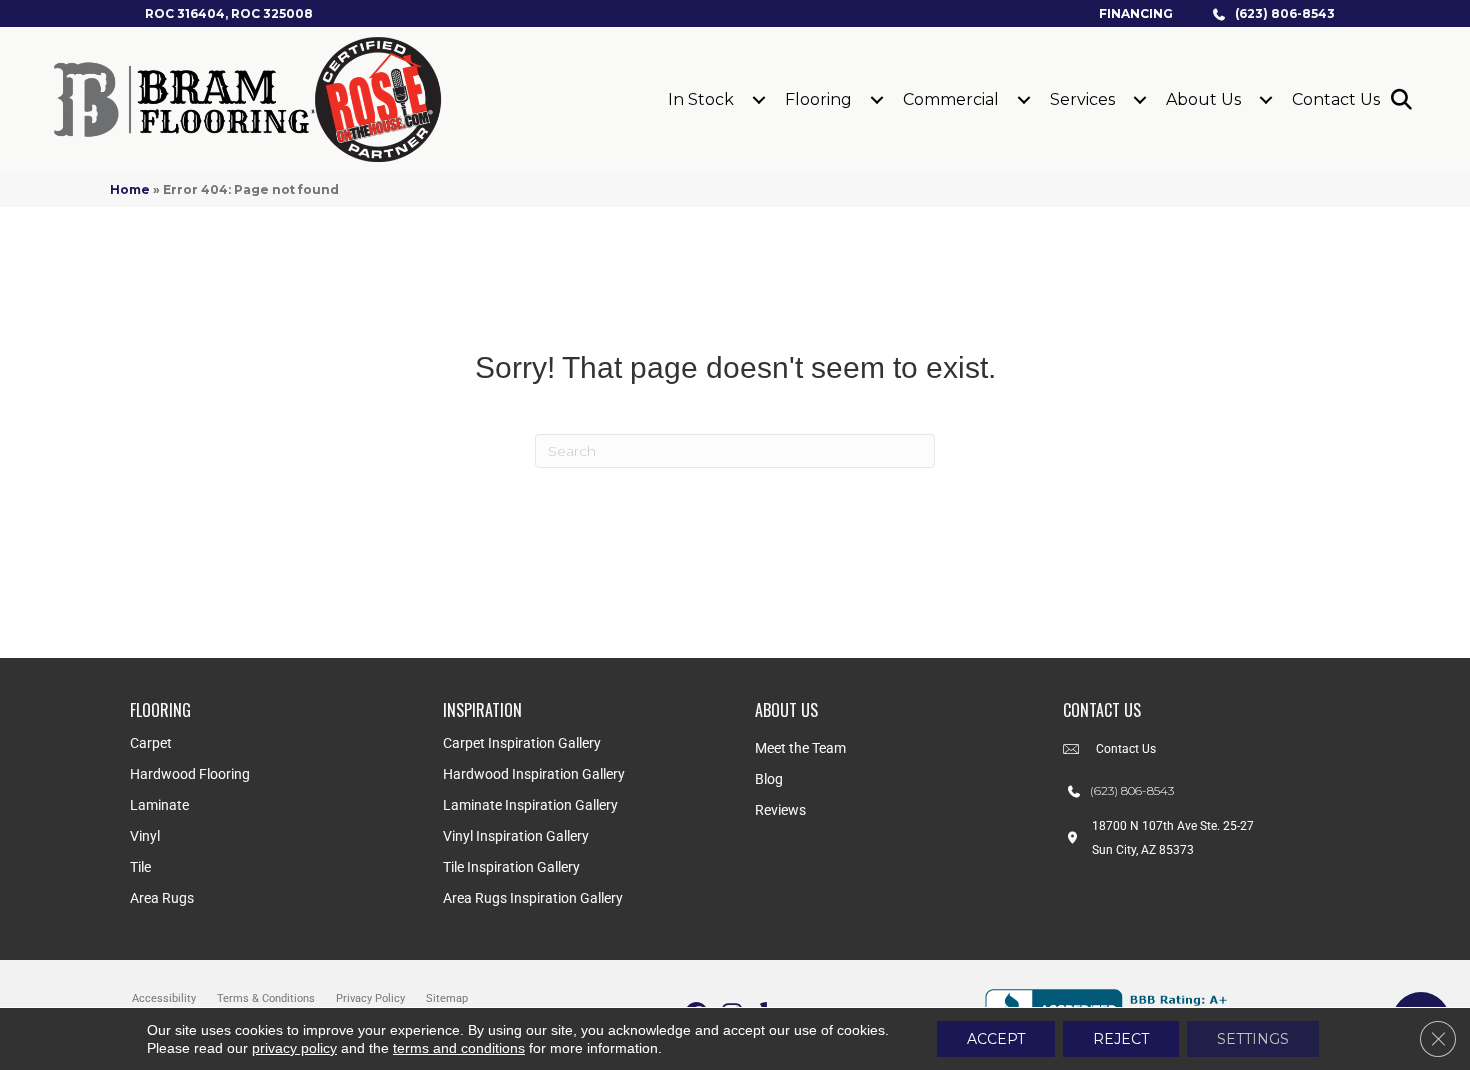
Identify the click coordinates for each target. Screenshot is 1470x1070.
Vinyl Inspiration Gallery (516, 836)
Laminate (159, 805)
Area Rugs (162, 898)
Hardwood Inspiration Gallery (534, 774)
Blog (769, 779)
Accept (996, 1039)
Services (1082, 99)
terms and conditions (459, 1048)
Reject (1121, 1039)
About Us (1203, 99)
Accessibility (164, 998)
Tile (140, 867)
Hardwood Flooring (190, 774)
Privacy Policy (370, 998)
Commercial (951, 99)
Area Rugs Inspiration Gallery (533, 898)
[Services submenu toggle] (1140, 100)
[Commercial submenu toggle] (1024, 100)
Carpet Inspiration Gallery (522, 743)
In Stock (701, 99)
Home (130, 189)
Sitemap (447, 998)
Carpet (151, 743)
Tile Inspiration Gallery (511, 867)
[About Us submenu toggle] (1266, 100)
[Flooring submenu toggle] (877, 100)
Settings (1253, 1039)
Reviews (780, 810)
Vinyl (145, 836)
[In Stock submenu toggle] (759, 100)
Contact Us (1336, 99)
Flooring (818, 99)
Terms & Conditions (266, 998)
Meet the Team (800, 748)
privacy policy (294, 1048)
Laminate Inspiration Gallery (530, 805)
